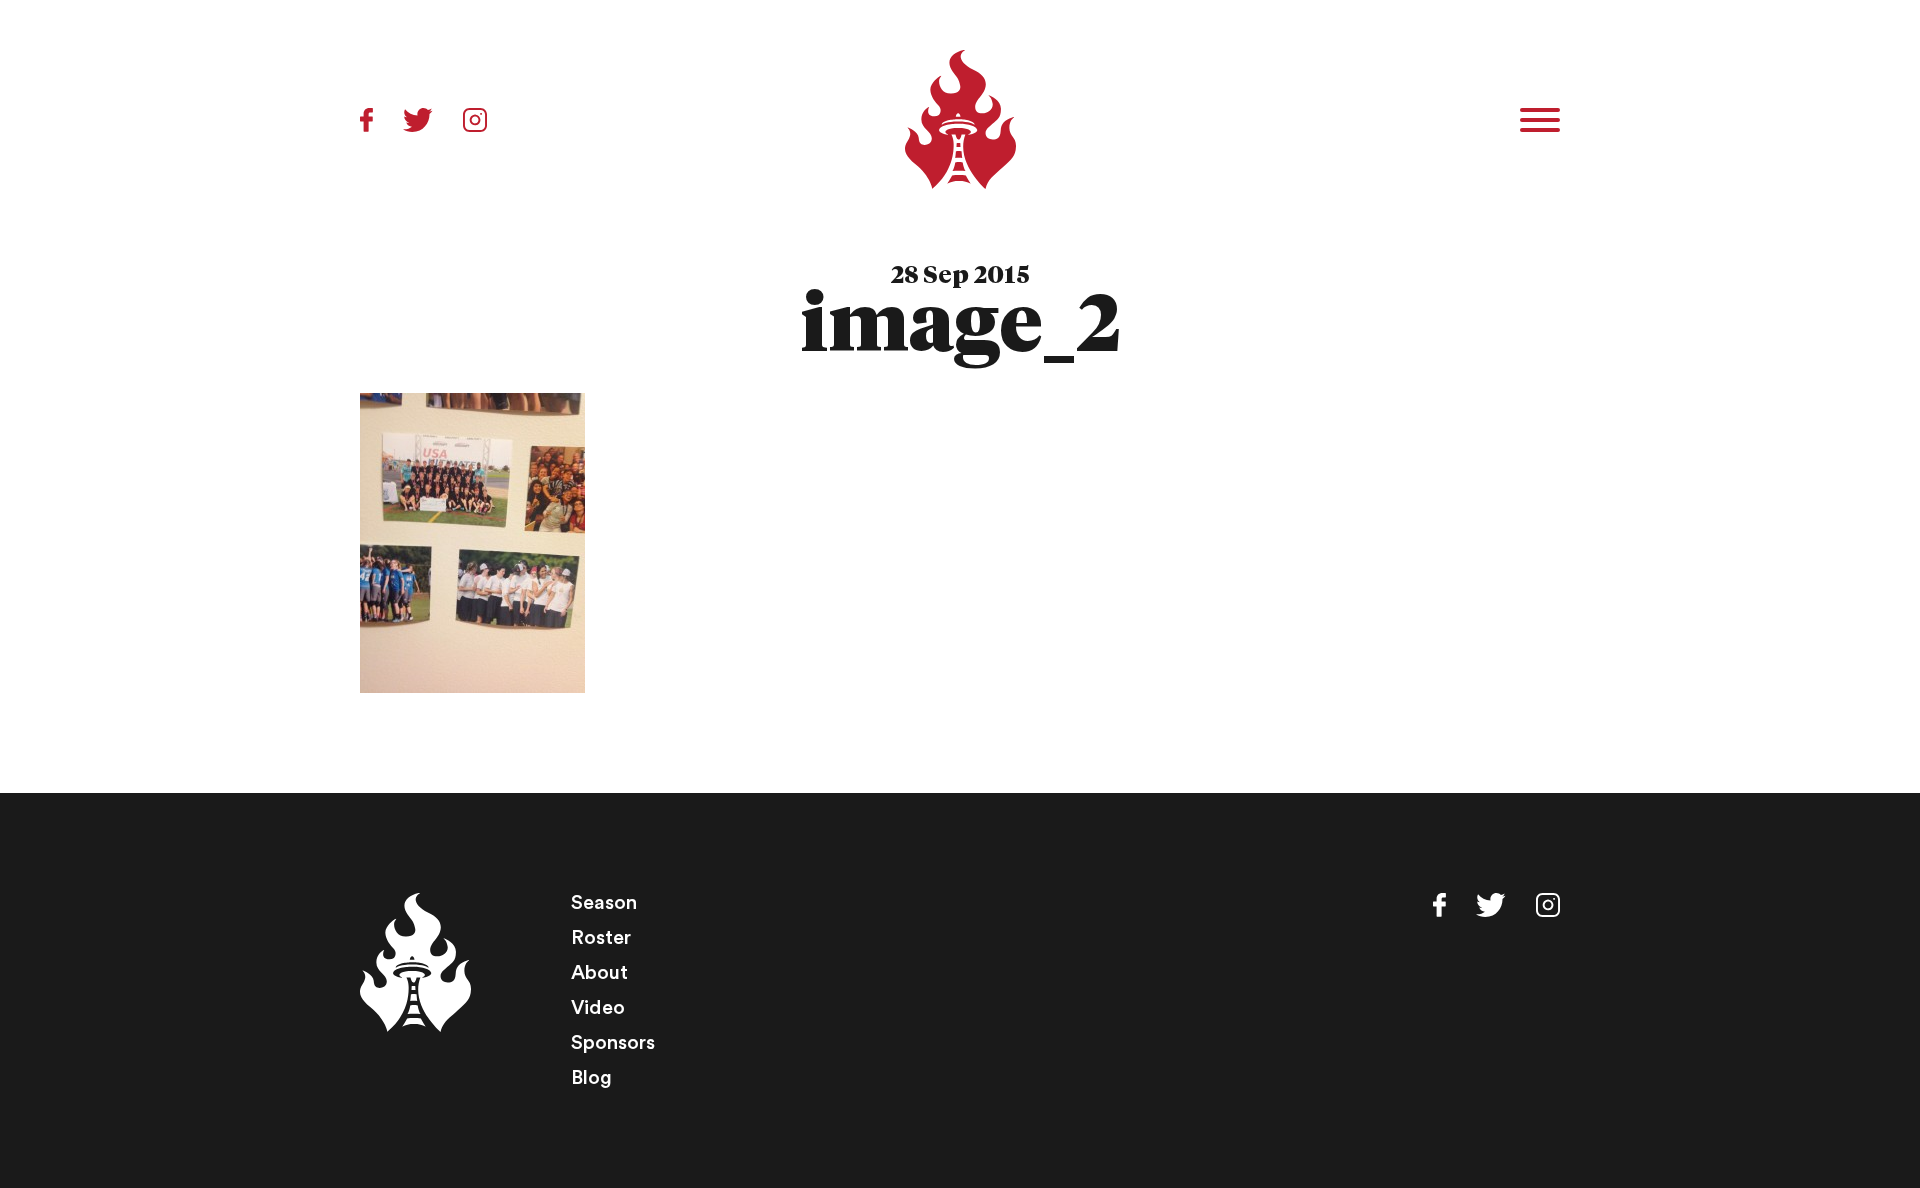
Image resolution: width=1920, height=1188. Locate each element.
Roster (601, 938)
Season (604, 903)
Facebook (366, 120)
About (599, 973)
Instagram (475, 120)
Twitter (418, 120)
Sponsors (613, 1043)
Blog (591, 1078)
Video (598, 1008)
